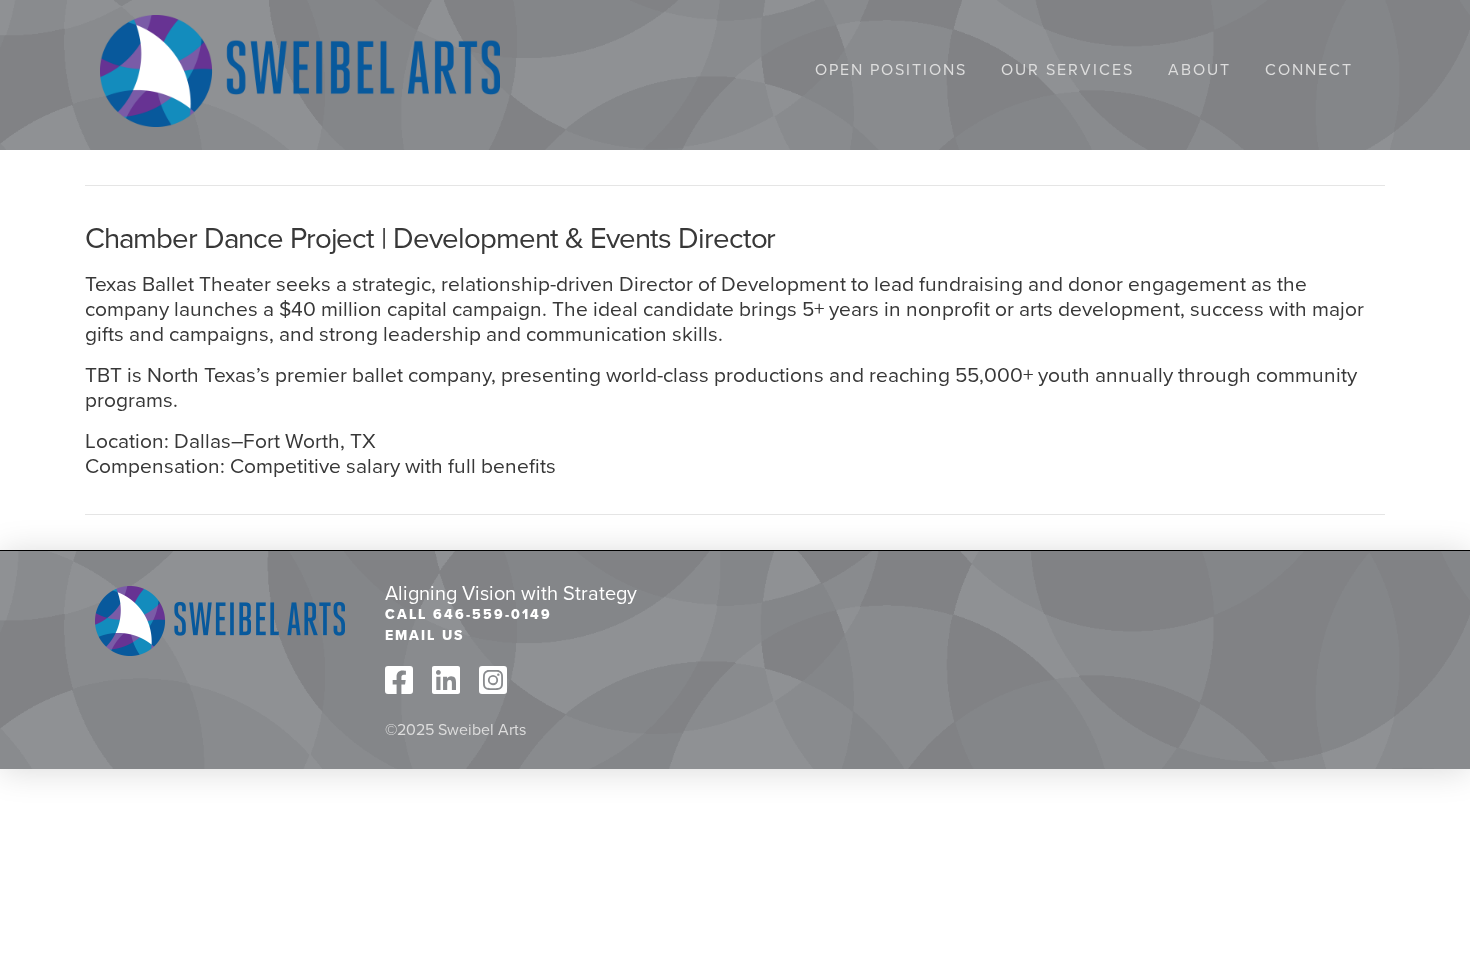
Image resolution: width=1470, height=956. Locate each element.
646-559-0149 (492, 614)
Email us (424, 635)
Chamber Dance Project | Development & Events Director (430, 237)
